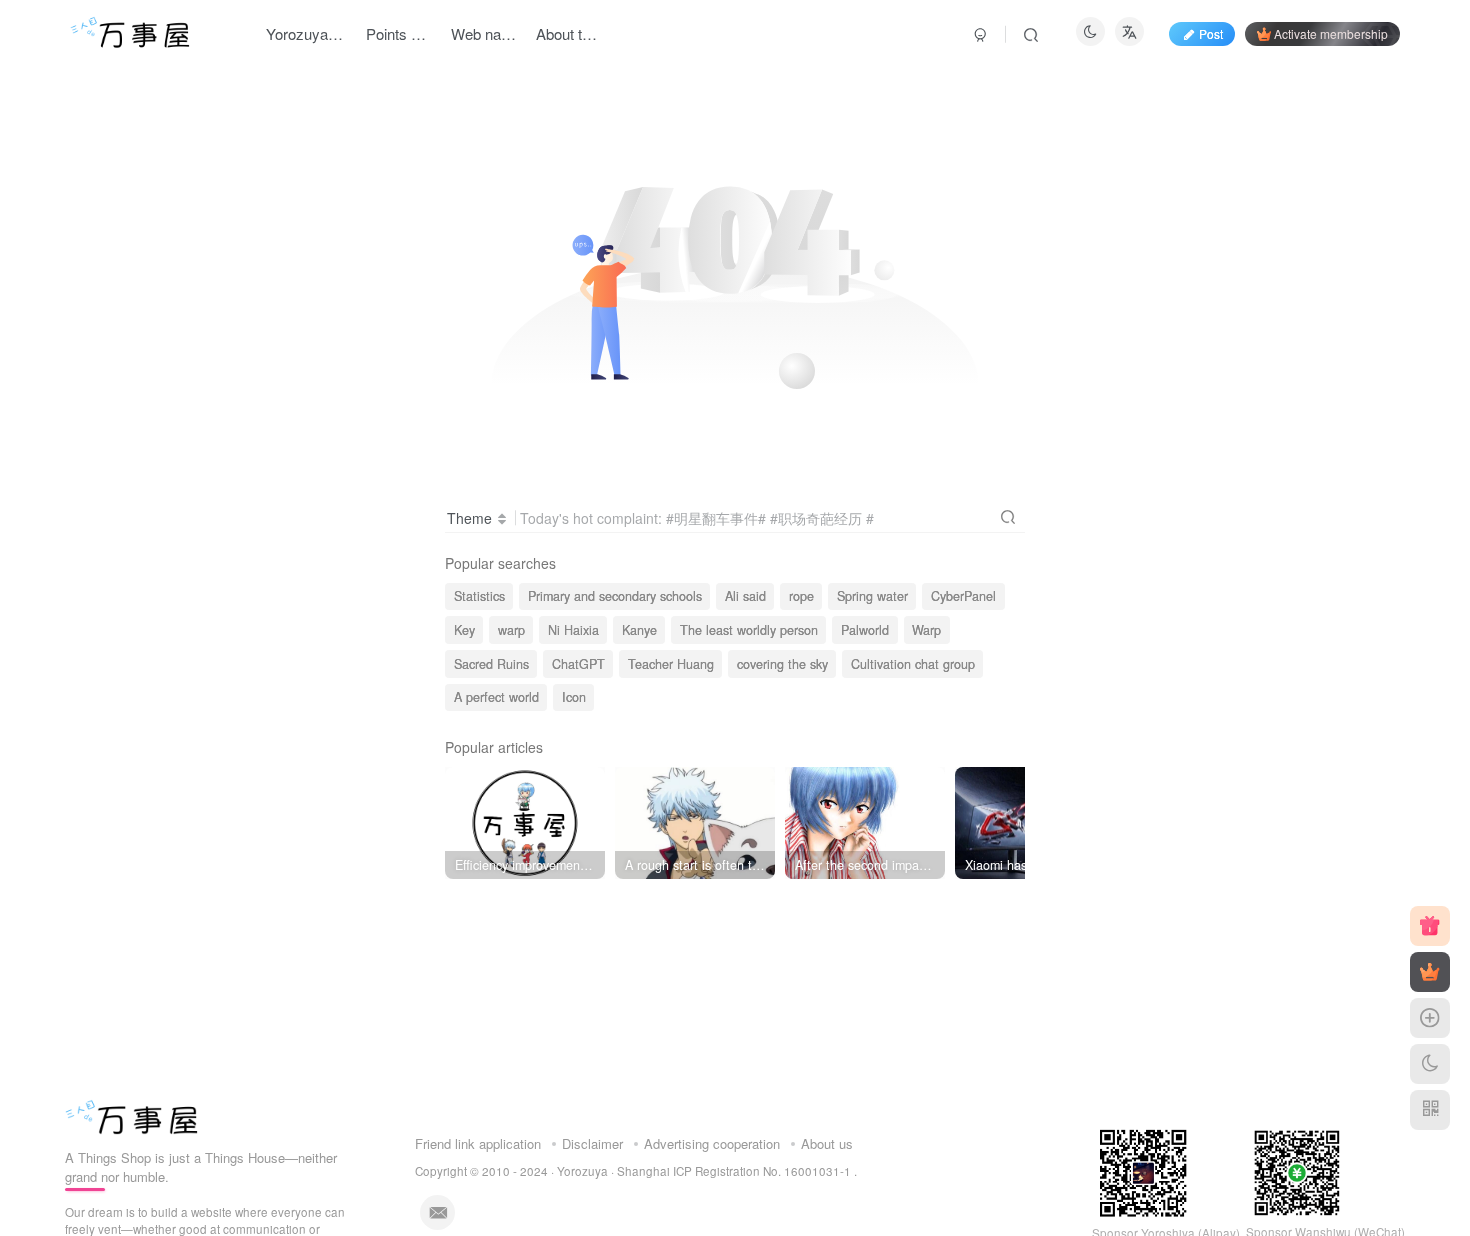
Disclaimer (592, 1143)
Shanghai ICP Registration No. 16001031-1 (735, 1171)
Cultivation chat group (913, 664)
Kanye (639, 630)
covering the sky (782, 664)
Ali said (745, 596)
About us (827, 1143)
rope (801, 596)
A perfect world (496, 697)
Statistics (479, 596)
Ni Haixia (573, 630)
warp (511, 630)
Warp (926, 630)
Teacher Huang (671, 664)
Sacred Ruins (491, 664)
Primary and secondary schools (615, 596)
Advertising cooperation (712, 1143)
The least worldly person (749, 630)
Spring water (872, 596)
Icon (574, 697)
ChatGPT (578, 664)
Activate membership (1331, 33)
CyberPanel (963, 596)
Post (1211, 33)
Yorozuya (582, 1171)
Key (464, 630)
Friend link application (478, 1143)
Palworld (865, 630)
